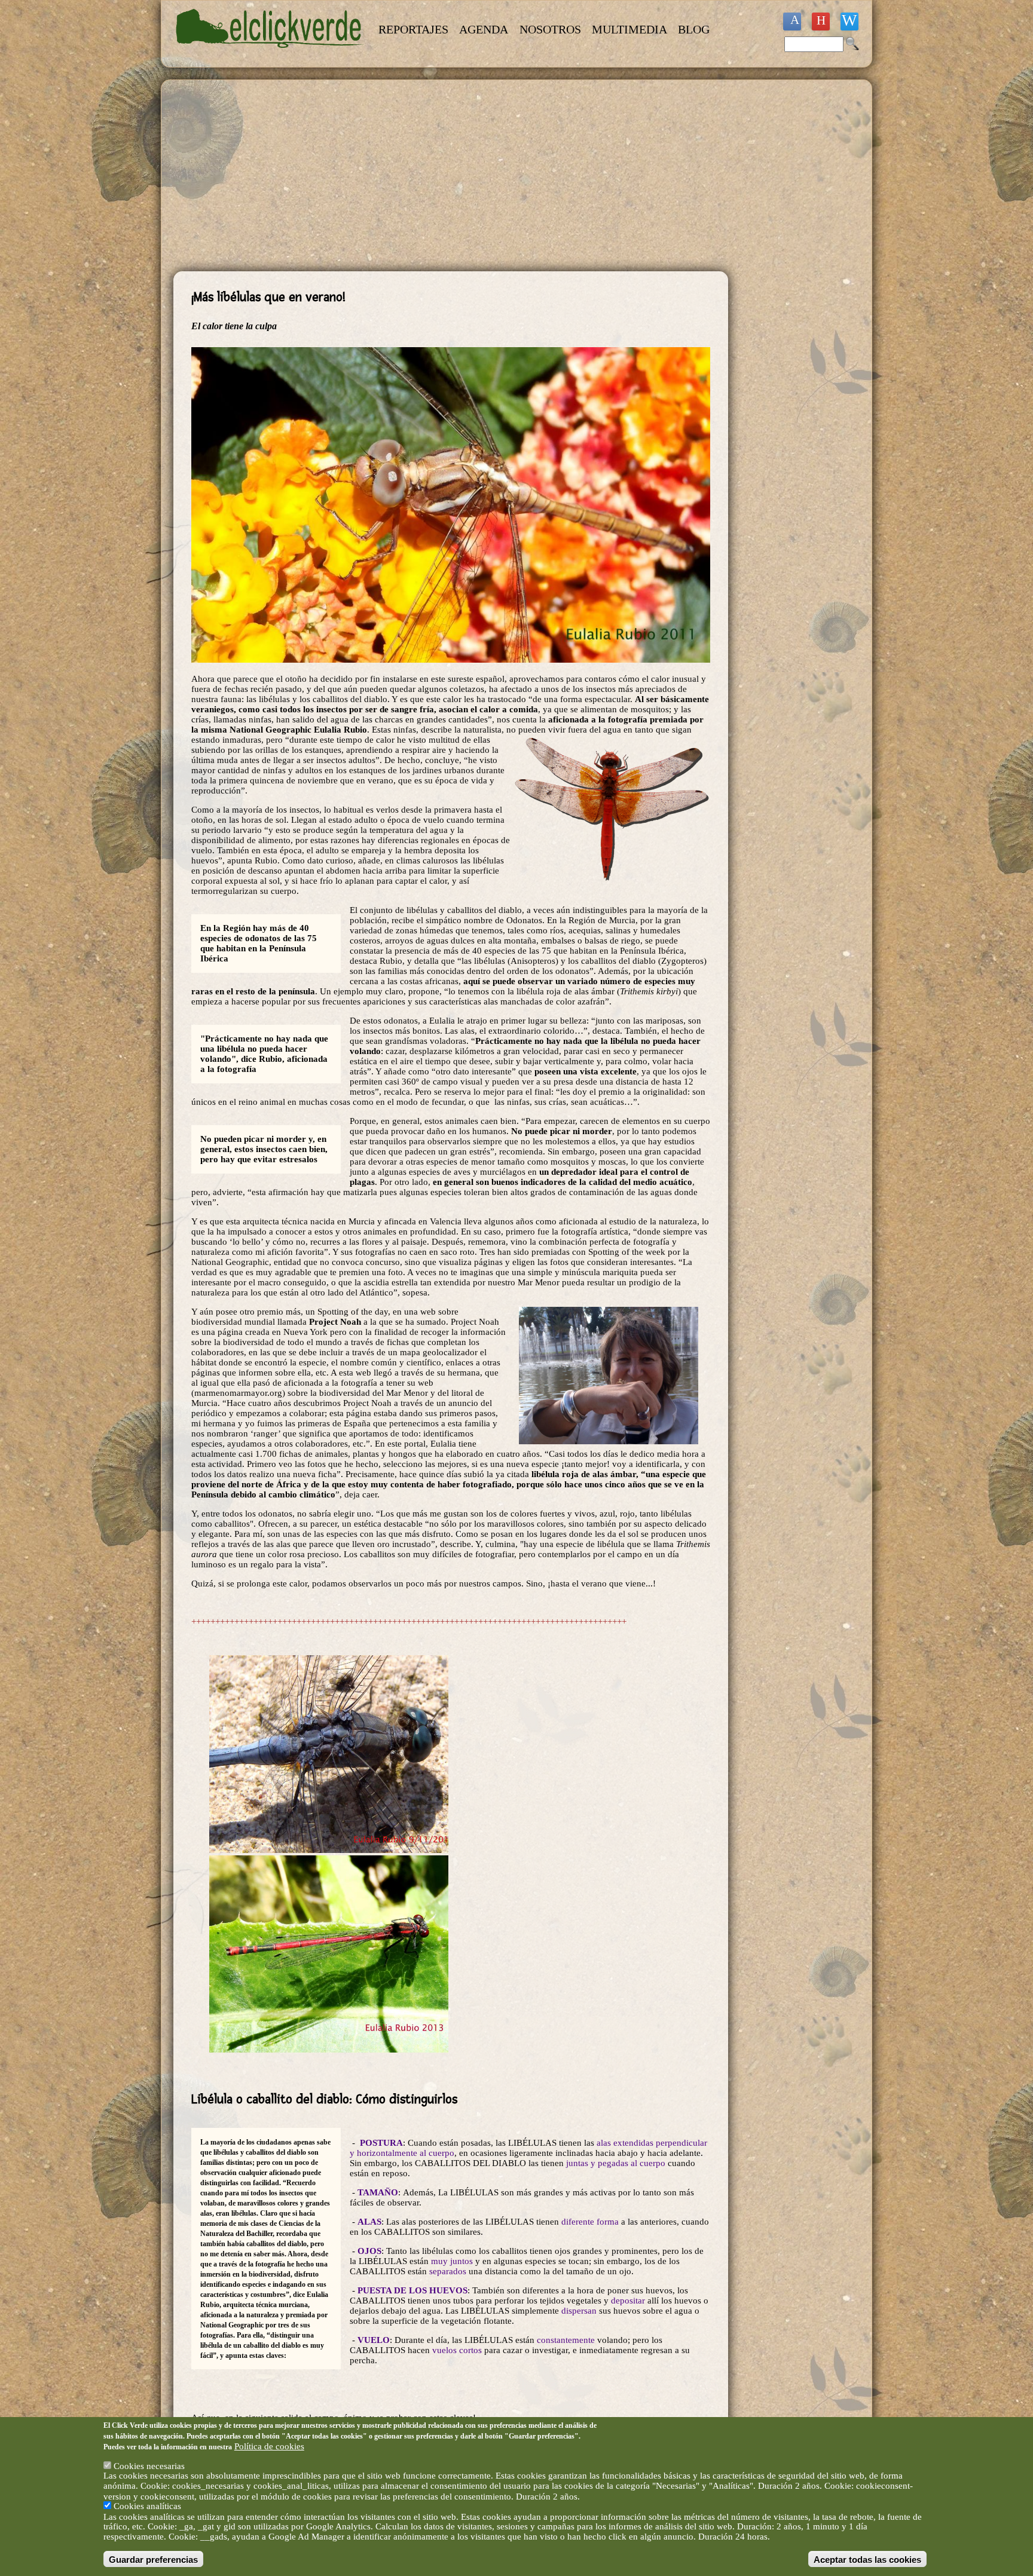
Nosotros (550, 29)
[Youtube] (821, 22)
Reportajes (413, 29)
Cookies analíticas (147, 2506)
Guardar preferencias (153, 2559)
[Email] (849, 22)
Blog (694, 29)
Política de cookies (269, 2446)
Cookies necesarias (149, 2465)
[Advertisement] (451, 176)
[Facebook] (792, 22)
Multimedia (629, 29)
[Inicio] (270, 55)
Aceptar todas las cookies (867, 2559)
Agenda (484, 29)
